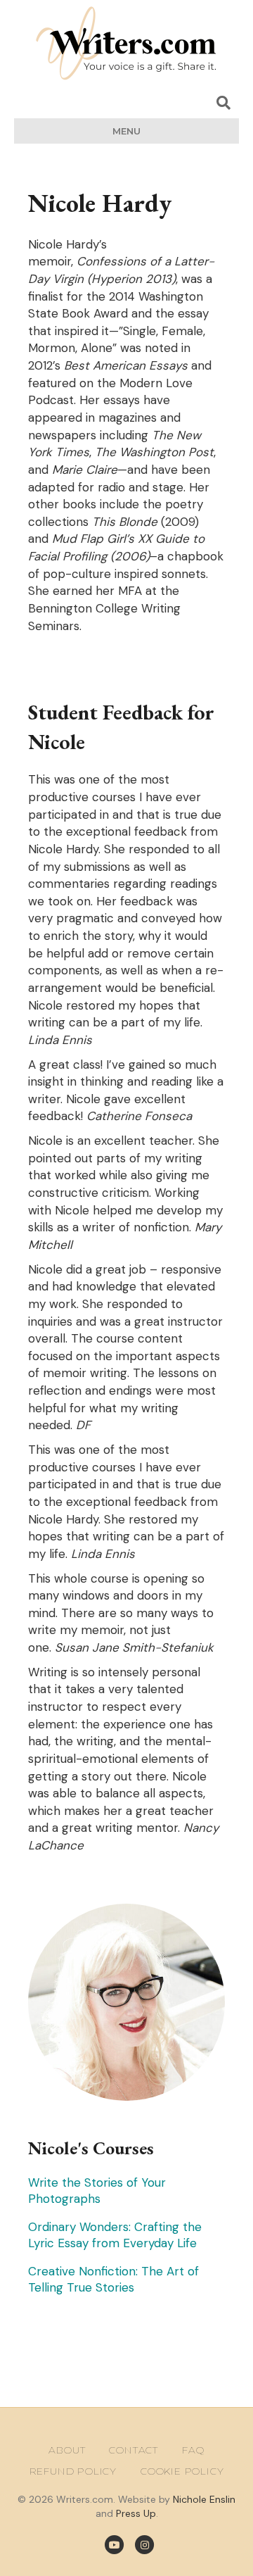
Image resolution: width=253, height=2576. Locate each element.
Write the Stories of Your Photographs (97, 2191)
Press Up (136, 2513)
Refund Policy (73, 2471)
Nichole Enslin (204, 2499)
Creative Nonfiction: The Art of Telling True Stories (113, 2279)
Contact (134, 2450)
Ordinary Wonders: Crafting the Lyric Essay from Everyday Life (115, 2235)
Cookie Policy (182, 2471)
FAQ (193, 2450)
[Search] (223, 103)
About (67, 2450)
